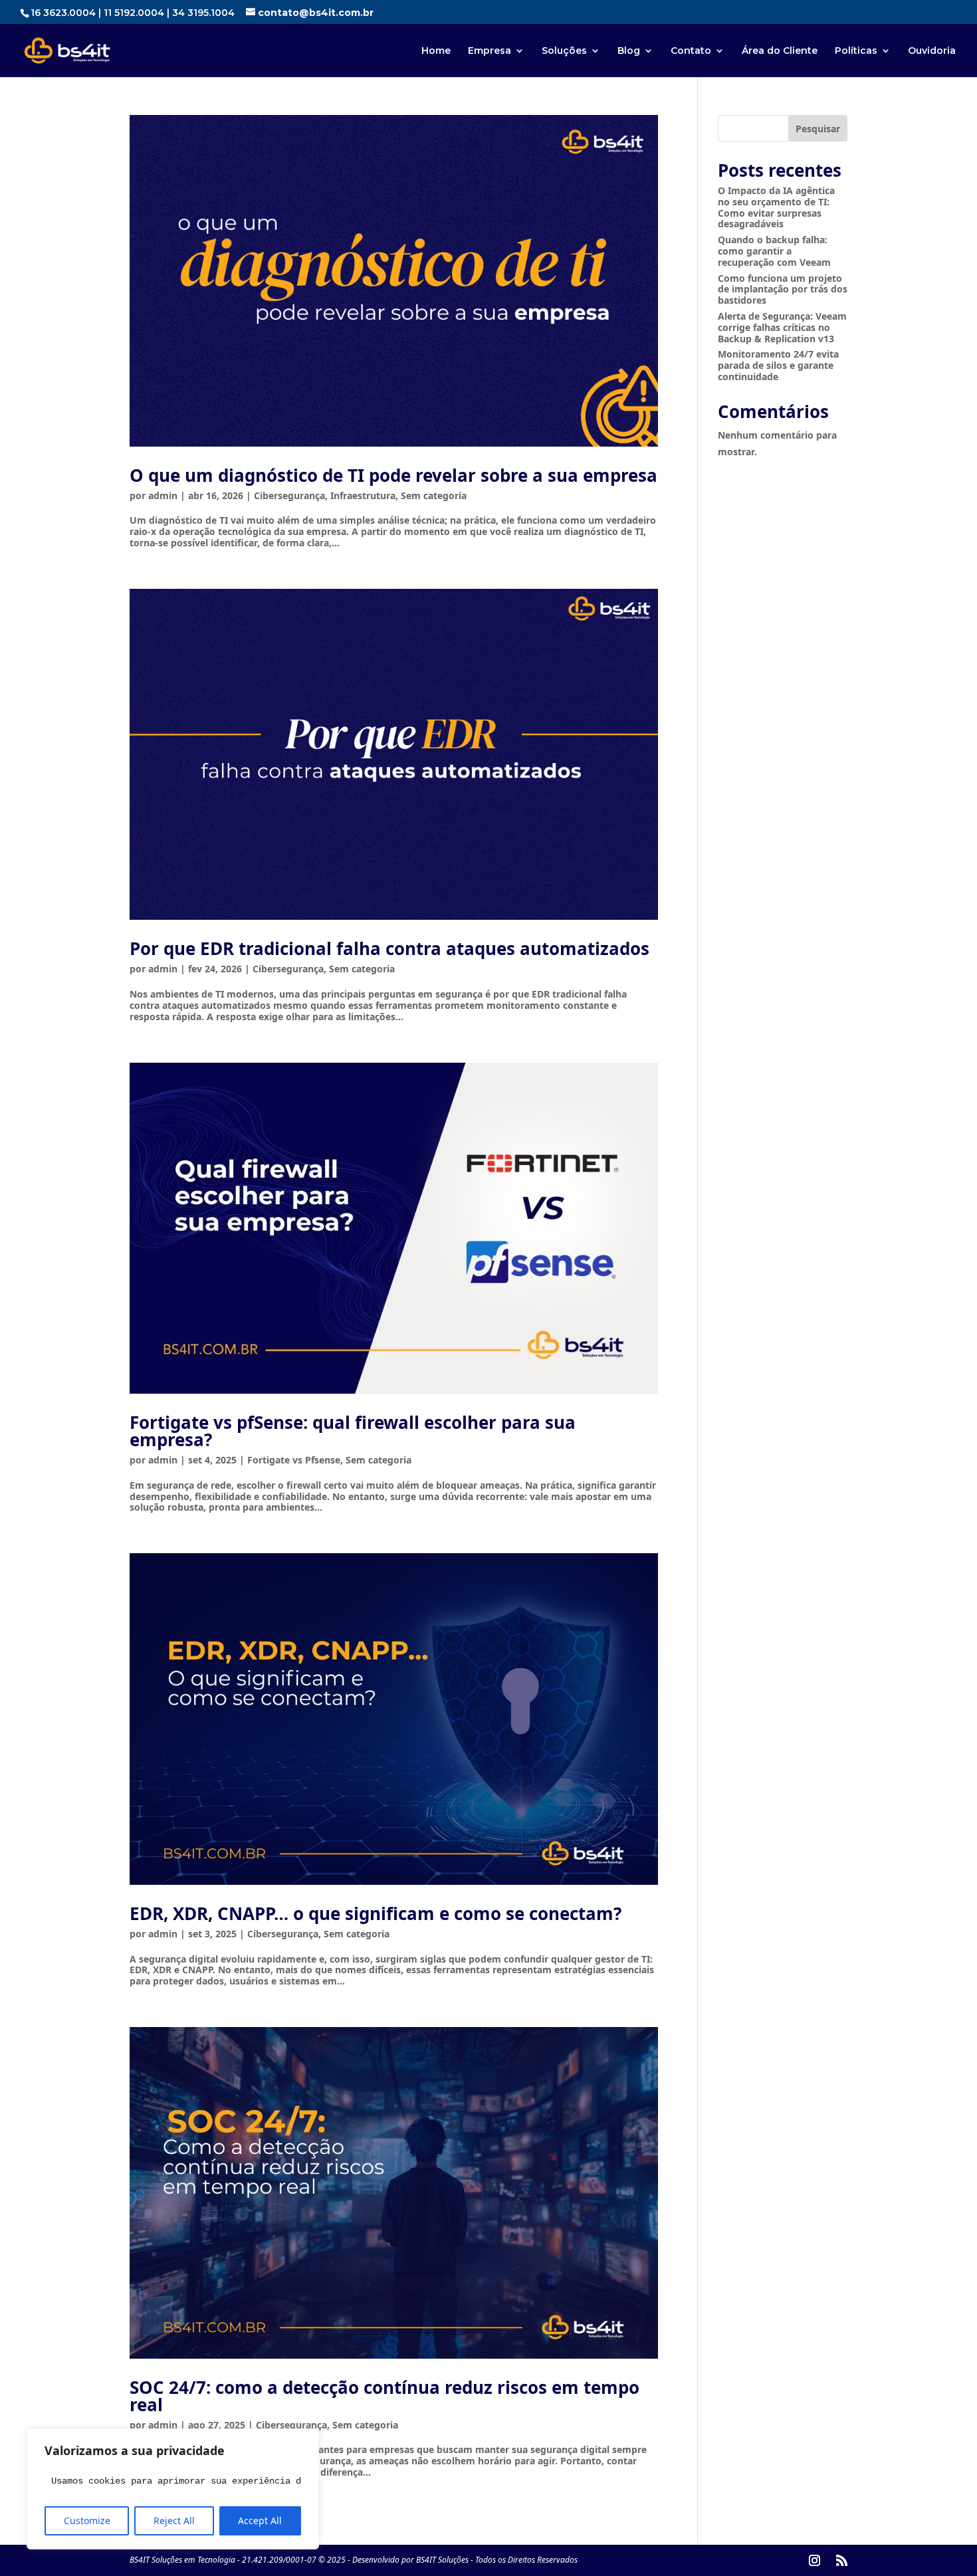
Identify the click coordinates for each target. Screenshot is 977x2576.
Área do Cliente (780, 51)
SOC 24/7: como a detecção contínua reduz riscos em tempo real (384, 2396)
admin (163, 495)
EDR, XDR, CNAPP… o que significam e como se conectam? (376, 1913)
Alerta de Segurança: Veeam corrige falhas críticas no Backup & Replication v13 (782, 327)
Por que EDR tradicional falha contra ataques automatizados (389, 948)
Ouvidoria (932, 51)
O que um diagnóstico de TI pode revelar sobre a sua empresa (393, 475)
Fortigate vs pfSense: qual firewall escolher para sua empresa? (353, 1431)
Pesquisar (818, 129)
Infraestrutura (363, 495)
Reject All (174, 2521)
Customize (87, 2521)
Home (436, 51)
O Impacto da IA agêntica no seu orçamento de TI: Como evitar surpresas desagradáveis (776, 207)
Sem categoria (434, 495)
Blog (629, 51)
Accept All (260, 2521)
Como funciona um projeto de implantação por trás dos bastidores (783, 289)
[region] (173, 2489)
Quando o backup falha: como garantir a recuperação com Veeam (774, 251)
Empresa (489, 51)
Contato (691, 51)
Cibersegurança (289, 495)
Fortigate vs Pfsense (294, 1460)
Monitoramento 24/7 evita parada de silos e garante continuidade (778, 365)
